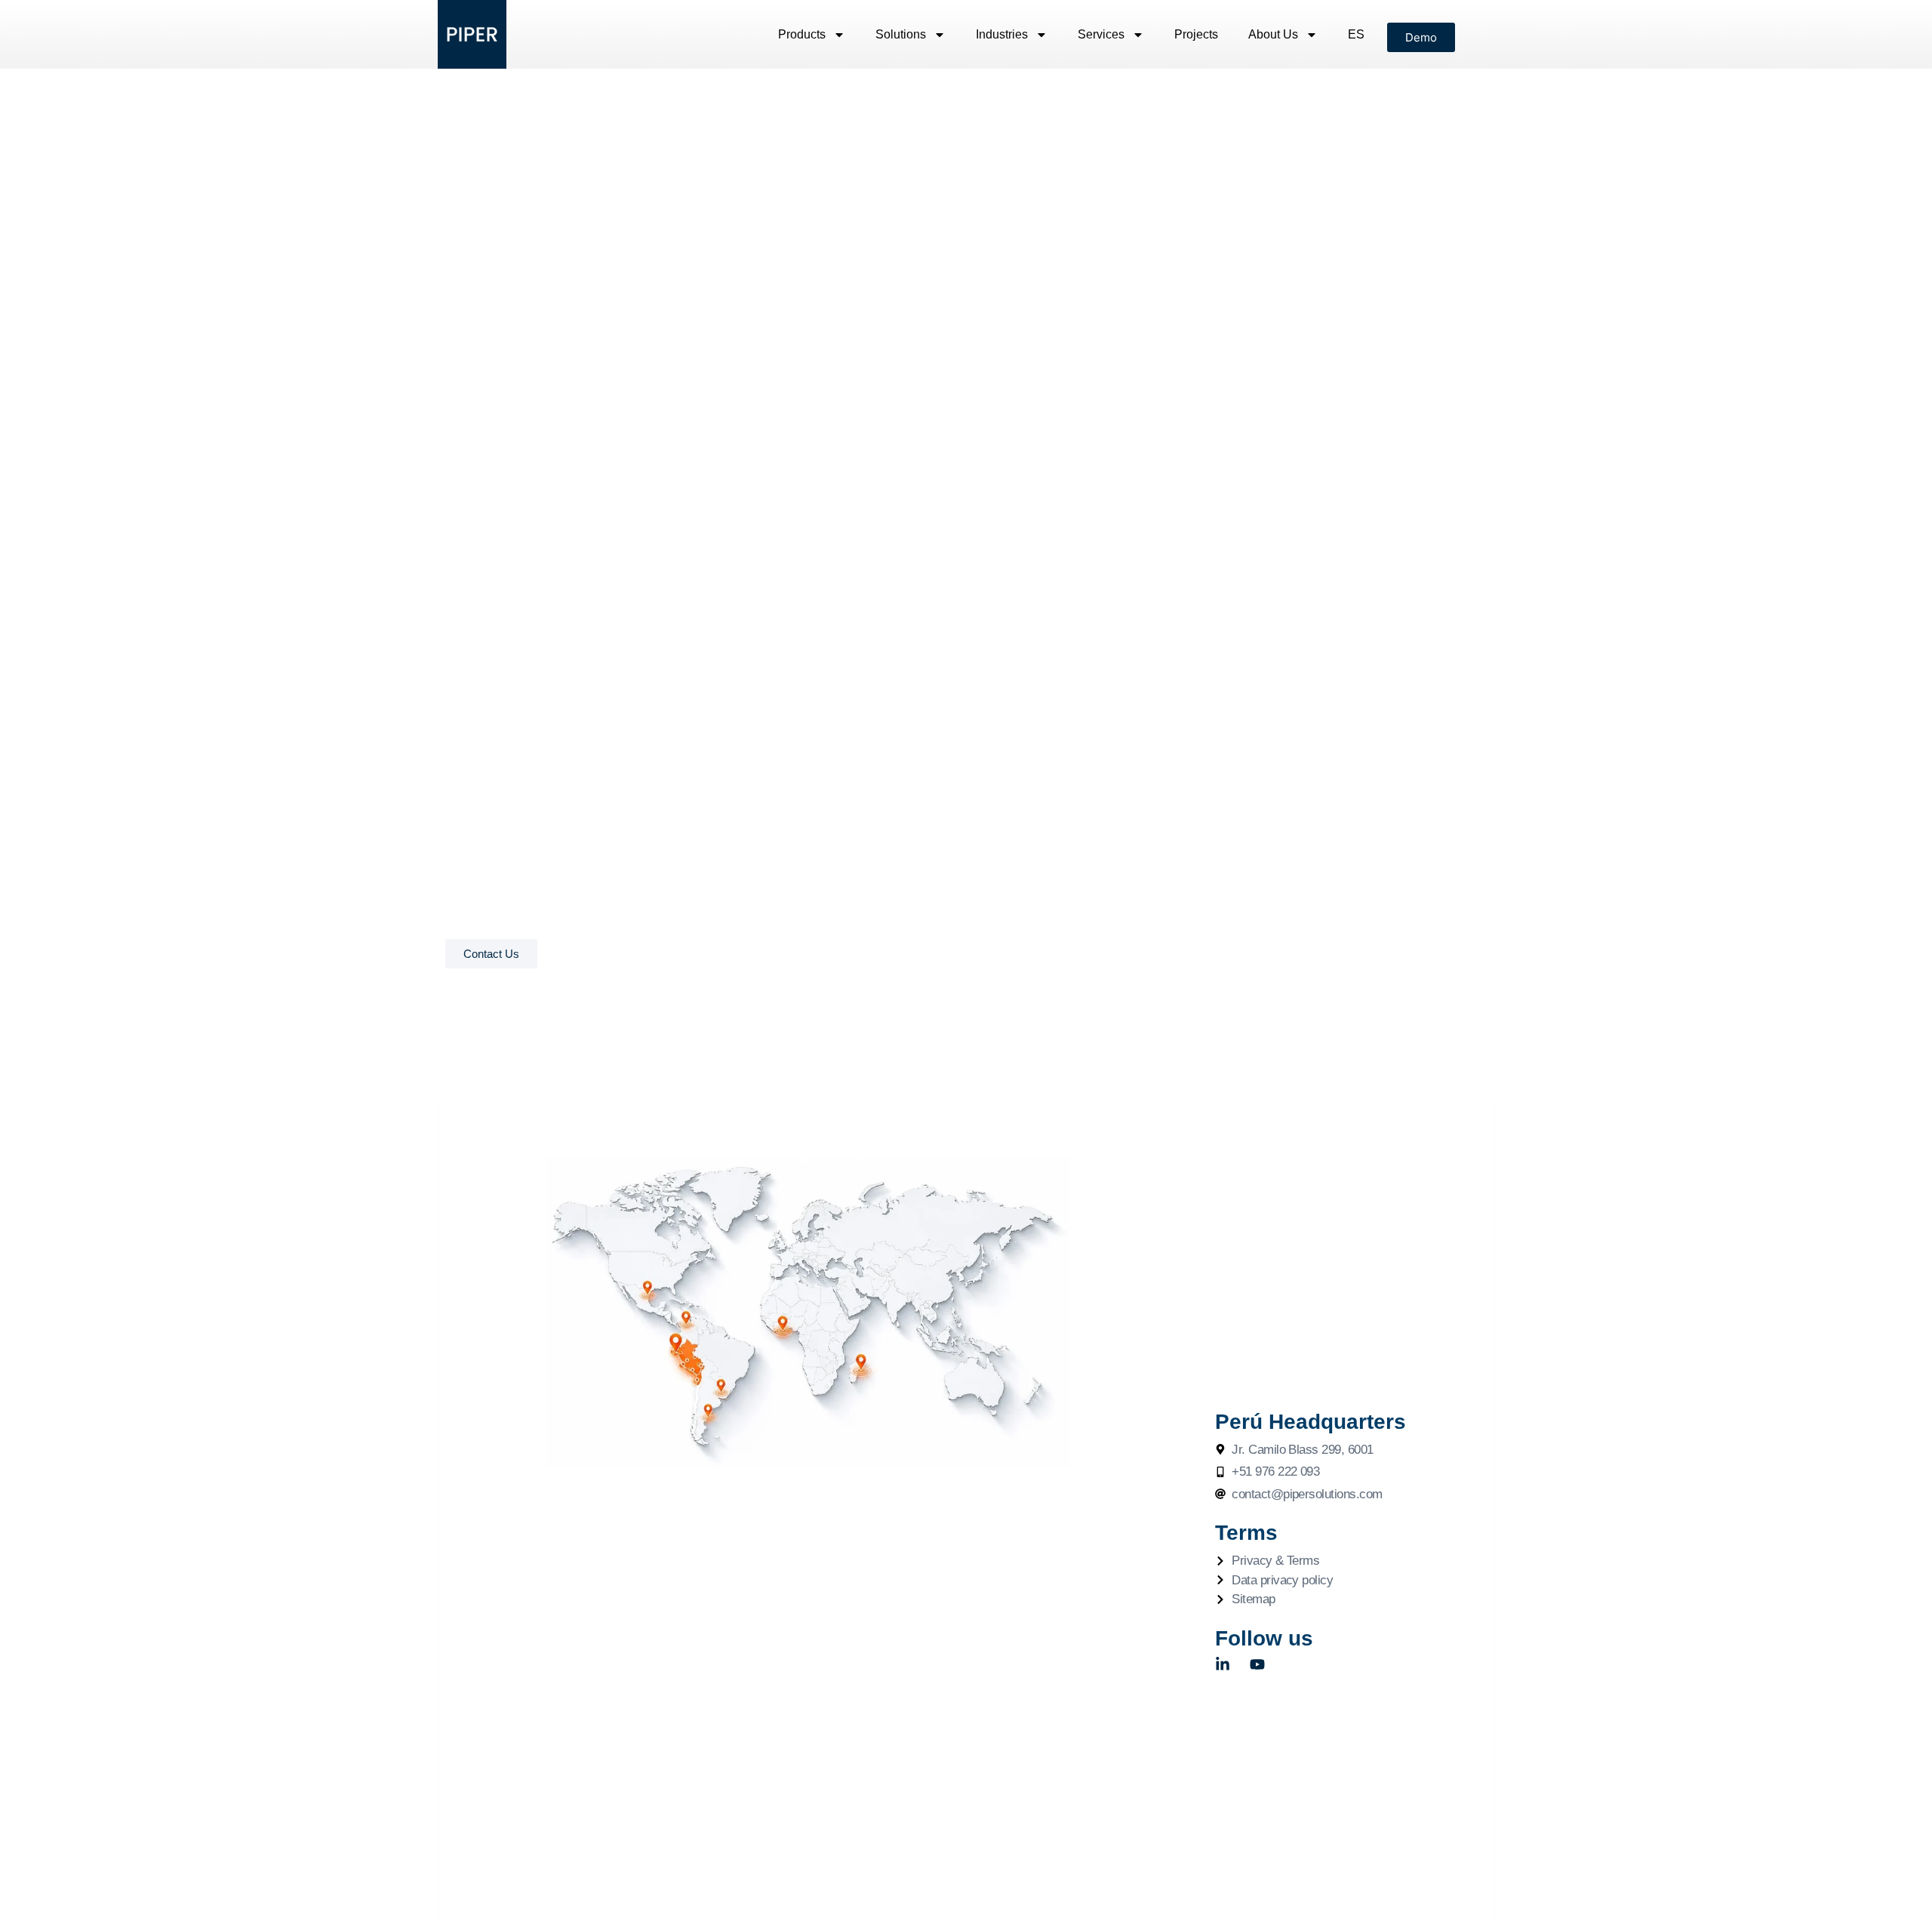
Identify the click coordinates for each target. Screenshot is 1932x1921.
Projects (1196, 34)
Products (802, 34)
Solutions (901, 34)
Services (1101, 34)
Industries (1002, 34)
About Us (1273, 34)
